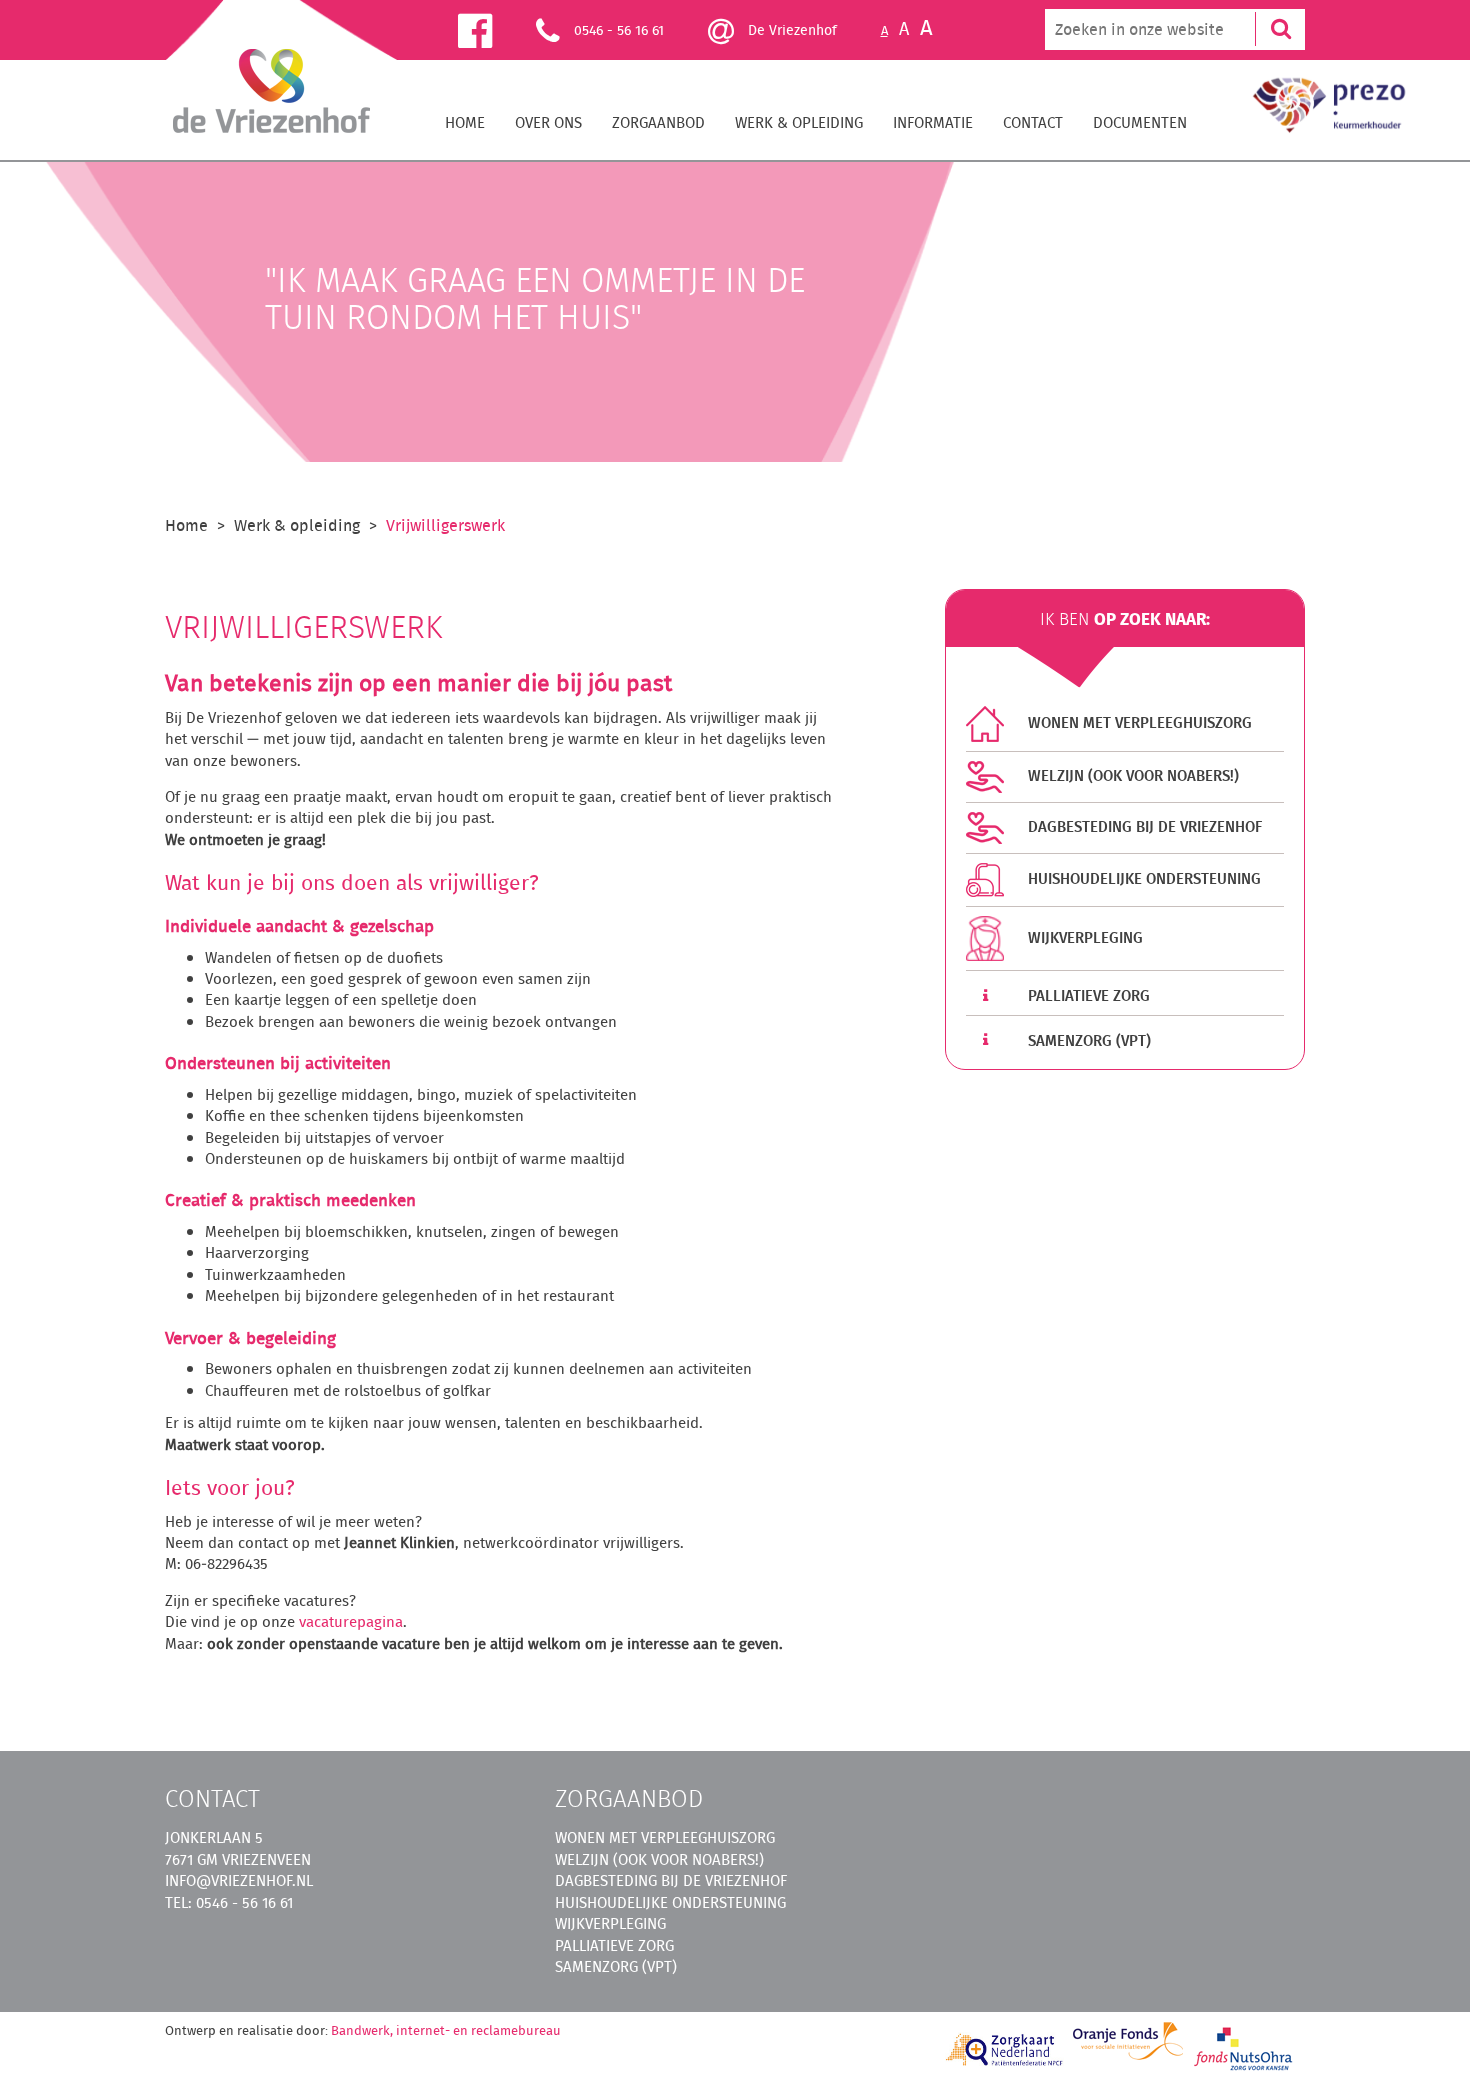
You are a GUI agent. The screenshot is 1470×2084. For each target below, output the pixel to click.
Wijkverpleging (1083, 936)
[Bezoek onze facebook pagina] (497, 29)
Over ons (548, 122)
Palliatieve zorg (1087, 995)
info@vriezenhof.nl (239, 1880)
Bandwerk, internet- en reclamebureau (446, 2030)
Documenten (1140, 122)
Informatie (933, 122)
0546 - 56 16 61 (619, 30)
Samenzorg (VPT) (1087, 1039)
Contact (1033, 122)
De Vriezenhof (790, 30)
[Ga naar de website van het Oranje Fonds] (1128, 2041)
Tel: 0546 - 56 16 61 (229, 1902)
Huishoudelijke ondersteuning (1142, 878)
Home (465, 122)
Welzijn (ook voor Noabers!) (1131, 775)
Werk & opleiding (799, 122)
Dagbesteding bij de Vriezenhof (1143, 826)
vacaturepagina (351, 1621)
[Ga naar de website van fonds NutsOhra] (1244, 2048)
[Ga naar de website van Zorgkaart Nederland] (1005, 2049)
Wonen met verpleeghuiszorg (1138, 722)
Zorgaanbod (658, 122)
